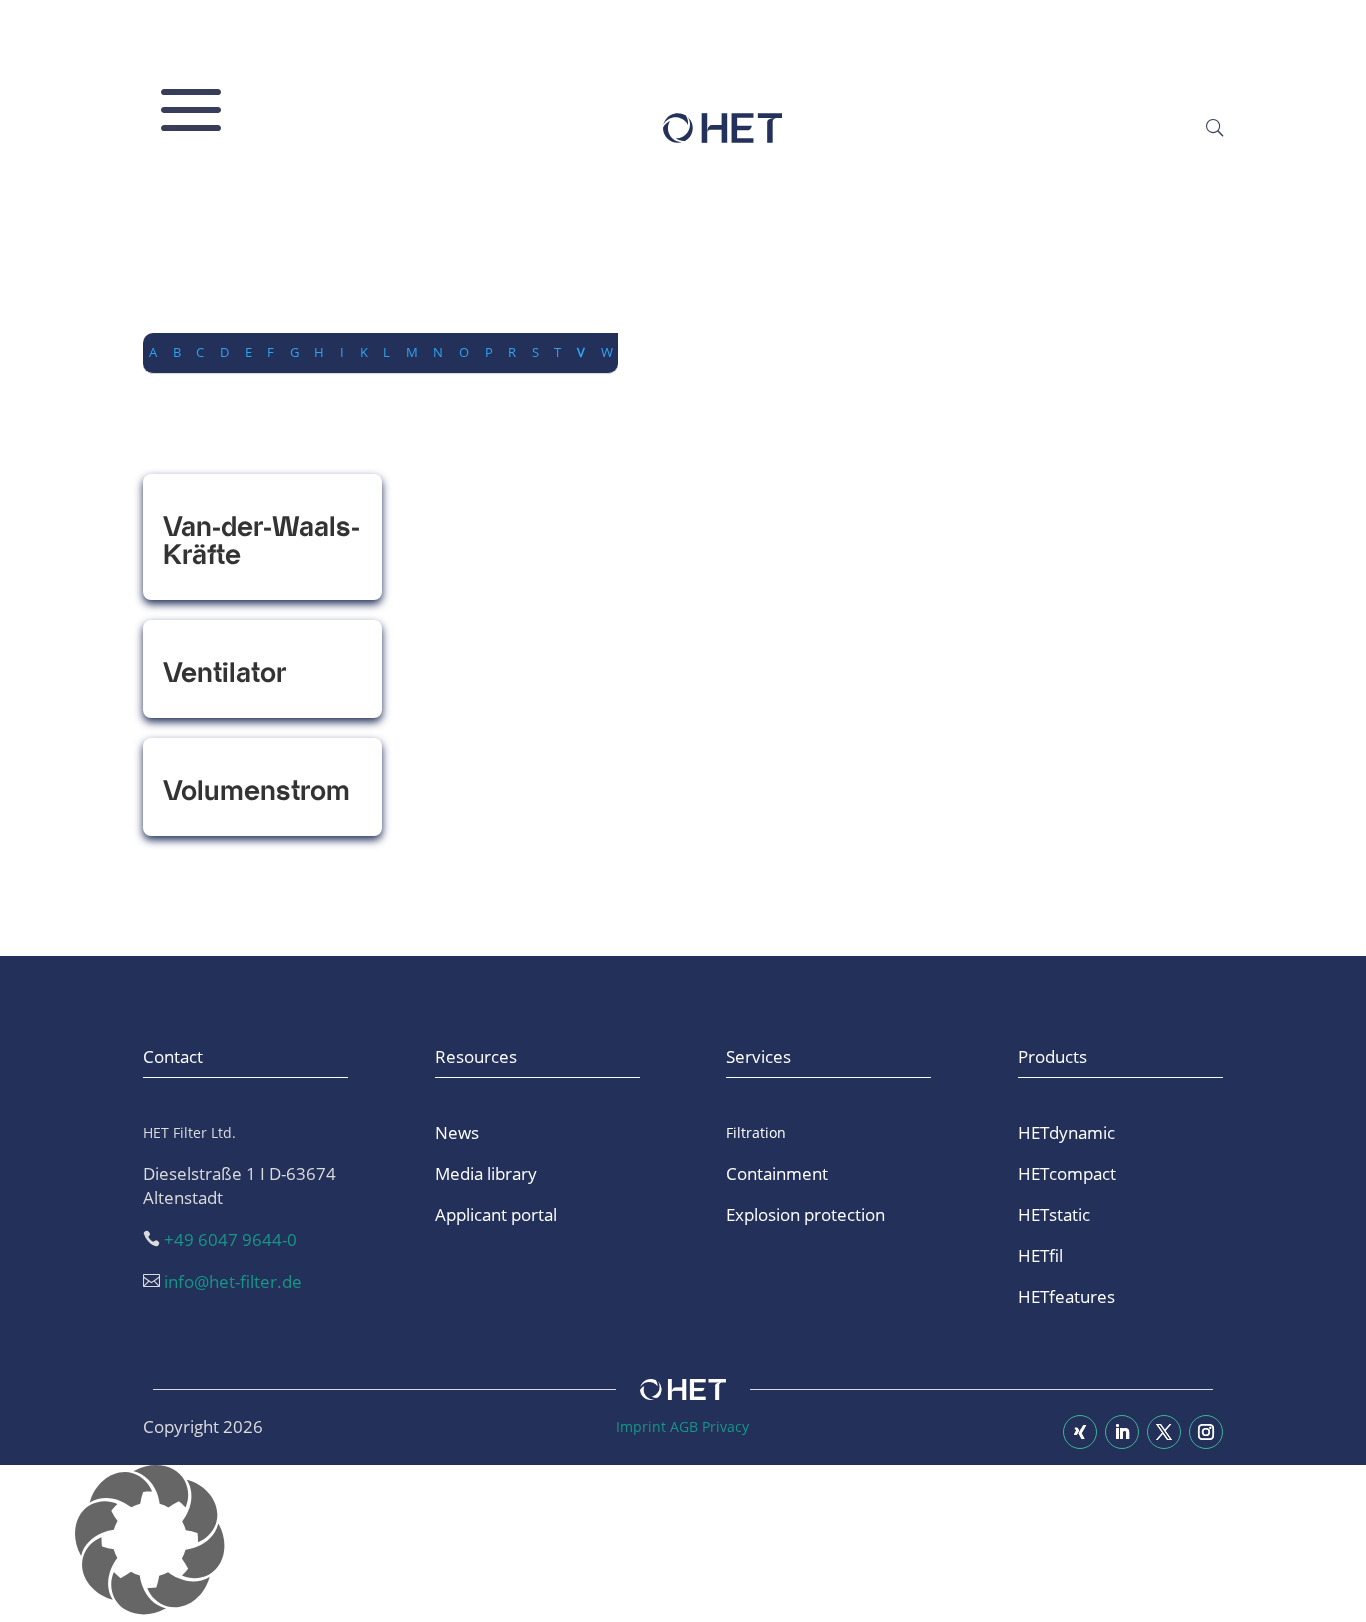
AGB (684, 1426)
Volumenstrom (256, 791)
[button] (683, 1543)
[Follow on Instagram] (1206, 1432)
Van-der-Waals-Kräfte (261, 541)
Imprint (641, 1426)
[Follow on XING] (1080, 1432)
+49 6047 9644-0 (230, 1239)
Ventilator (224, 673)
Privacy (725, 1426)
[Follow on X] (1164, 1432)
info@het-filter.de (233, 1281)
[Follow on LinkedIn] (1122, 1432)
